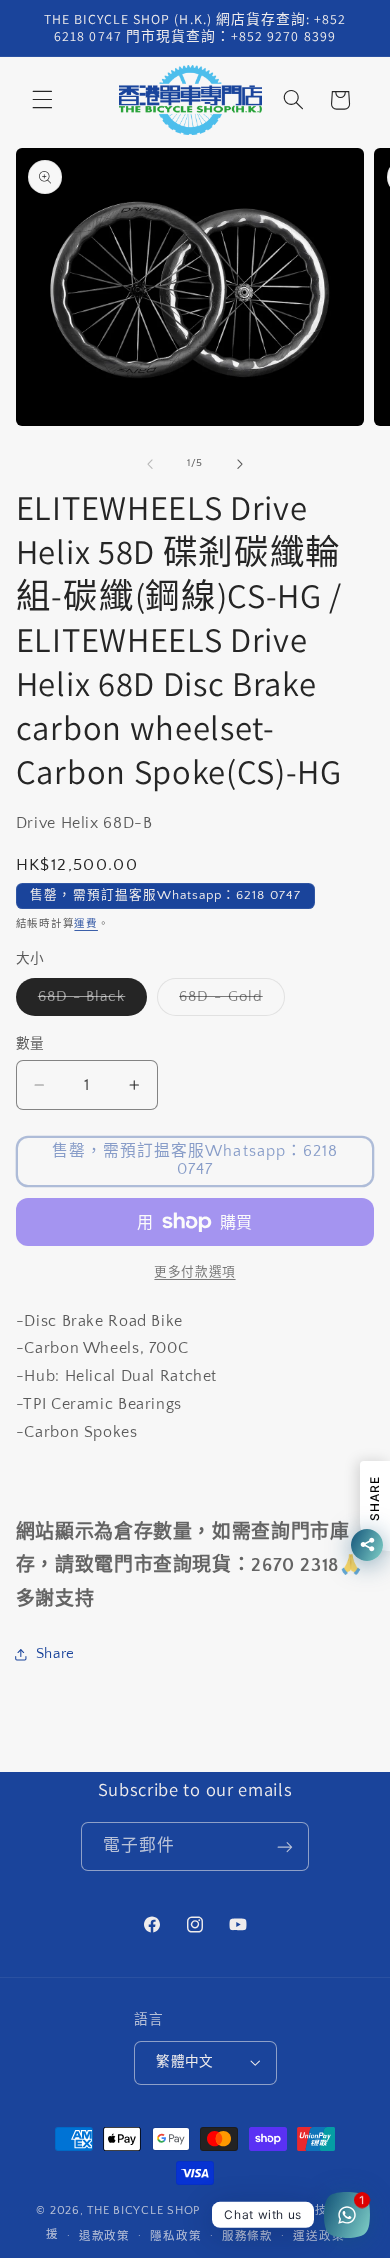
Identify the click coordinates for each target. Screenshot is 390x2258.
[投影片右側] (240, 464)
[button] (42, 100)
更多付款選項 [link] (194, 1272)
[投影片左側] (150, 464)
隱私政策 (175, 2236)
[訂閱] (285, 1846)
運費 (85, 924)
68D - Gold (228, 1002)
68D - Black (89, 1002)
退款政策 (104, 2236)
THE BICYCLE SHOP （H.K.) (168, 2210)
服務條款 (247, 2236)
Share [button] (55, 1654)
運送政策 (318, 2236)
